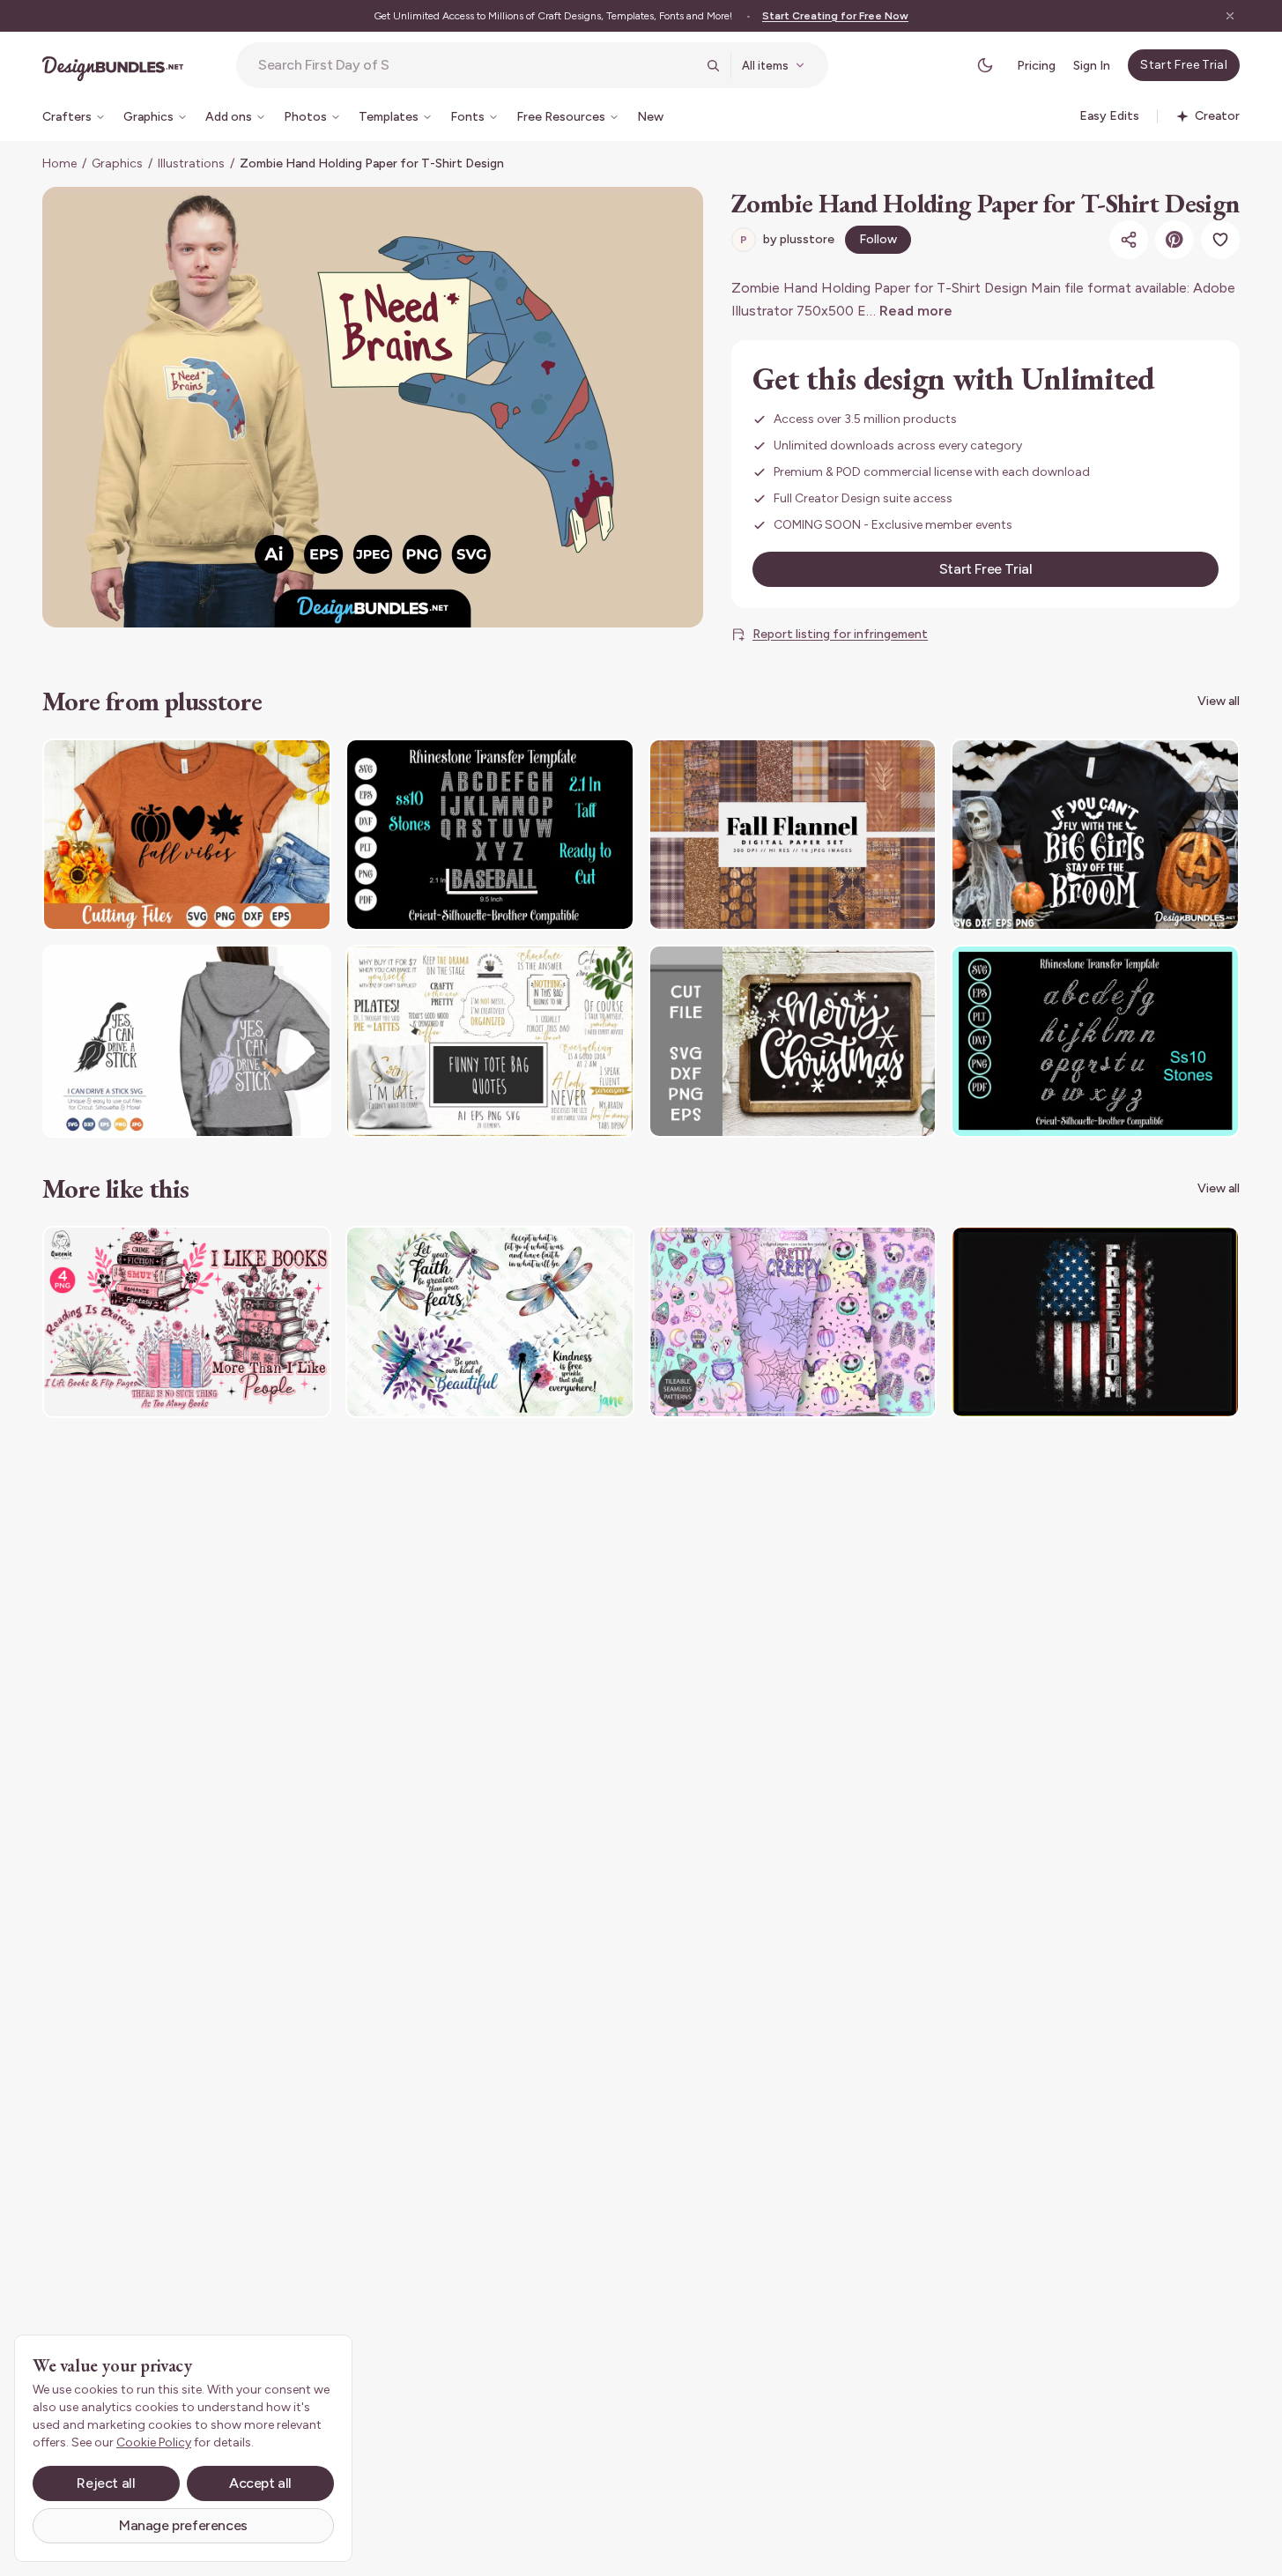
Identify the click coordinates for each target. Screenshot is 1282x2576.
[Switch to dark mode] (985, 65)
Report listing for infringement (840, 634)
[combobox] (477, 65)
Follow (878, 239)
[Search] (713, 65)
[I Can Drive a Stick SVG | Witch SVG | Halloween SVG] (187, 1041)
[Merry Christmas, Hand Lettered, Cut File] (793, 1041)
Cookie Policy (154, 2442)
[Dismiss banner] (1230, 16)
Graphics (117, 163)
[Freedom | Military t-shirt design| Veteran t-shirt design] (1095, 1322)
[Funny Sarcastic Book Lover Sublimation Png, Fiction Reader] (187, 1322)
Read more (916, 311)
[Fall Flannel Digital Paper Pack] (793, 835)
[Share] (1129, 240)
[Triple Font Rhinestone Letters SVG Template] (490, 835)
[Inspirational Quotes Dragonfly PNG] (490, 1322)
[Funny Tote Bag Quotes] (490, 1041)
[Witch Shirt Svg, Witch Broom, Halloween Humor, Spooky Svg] (1095, 835)
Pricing (1036, 66)
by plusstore (787, 239)
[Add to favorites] (1220, 240)
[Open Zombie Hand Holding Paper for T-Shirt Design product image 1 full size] (373, 407)
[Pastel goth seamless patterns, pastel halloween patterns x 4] (793, 1322)
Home (59, 163)
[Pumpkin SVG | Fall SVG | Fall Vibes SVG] (187, 835)
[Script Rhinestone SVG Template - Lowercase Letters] (1095, 1041)
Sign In (1092, 66)
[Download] (270, 763)
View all (1219, 701)
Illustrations (191, 163)
